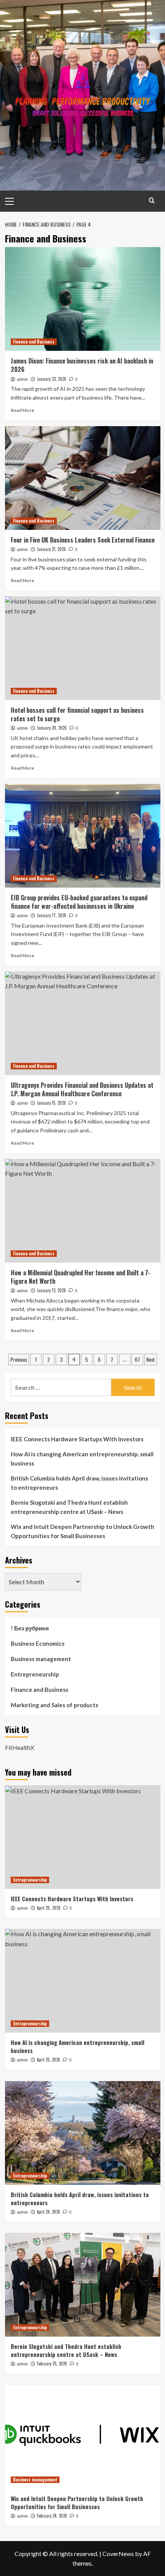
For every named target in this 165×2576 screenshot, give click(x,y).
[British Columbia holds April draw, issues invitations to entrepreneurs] (83, 2133)
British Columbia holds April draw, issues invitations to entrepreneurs (79, 1483)
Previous (19, 1359)
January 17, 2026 (52, 915)
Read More (22, 410)
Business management (41, 1659)
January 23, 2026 (52, 379)
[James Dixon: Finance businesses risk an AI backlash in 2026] (83, 299)
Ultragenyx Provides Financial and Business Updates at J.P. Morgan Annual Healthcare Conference (82, 1089)
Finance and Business (34, 342)
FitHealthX (20, 1747)
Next (151, 1359)
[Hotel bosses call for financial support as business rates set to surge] (83, 648)
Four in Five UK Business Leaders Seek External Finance (83, 540)
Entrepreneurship (35, 1674)
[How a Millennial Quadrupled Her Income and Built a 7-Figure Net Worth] (83, 1211)
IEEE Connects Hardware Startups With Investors (77, 1439)
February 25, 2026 (52, 2364)
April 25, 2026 (49, 2060)
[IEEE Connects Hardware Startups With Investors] (83, 1837)
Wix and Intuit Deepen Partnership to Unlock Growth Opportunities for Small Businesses (82, 1531)
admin (22, 379)
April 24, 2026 (49, 2212)
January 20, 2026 (52, 728)
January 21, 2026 (51, 549)
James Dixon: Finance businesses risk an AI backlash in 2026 (82, 365)
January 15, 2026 (51, 1103)
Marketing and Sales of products (54, 1705)
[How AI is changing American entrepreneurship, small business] (83, 1981)
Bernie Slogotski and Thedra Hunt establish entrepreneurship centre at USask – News (69, 1507)
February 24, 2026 (52, 2516)
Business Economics (38, 1643)
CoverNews (118, 2554)
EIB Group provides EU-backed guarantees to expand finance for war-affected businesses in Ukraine (79, 902)
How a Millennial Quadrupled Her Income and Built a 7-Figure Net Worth (81, 1277)
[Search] (152, 200)
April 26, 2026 (49, 1908)
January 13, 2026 (51, 1290)
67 (137, 1359)
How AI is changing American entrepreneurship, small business (82, 1459)
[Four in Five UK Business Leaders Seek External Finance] (83, 478)
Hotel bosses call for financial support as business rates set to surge (77, 714)
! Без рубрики (30, 1628)
